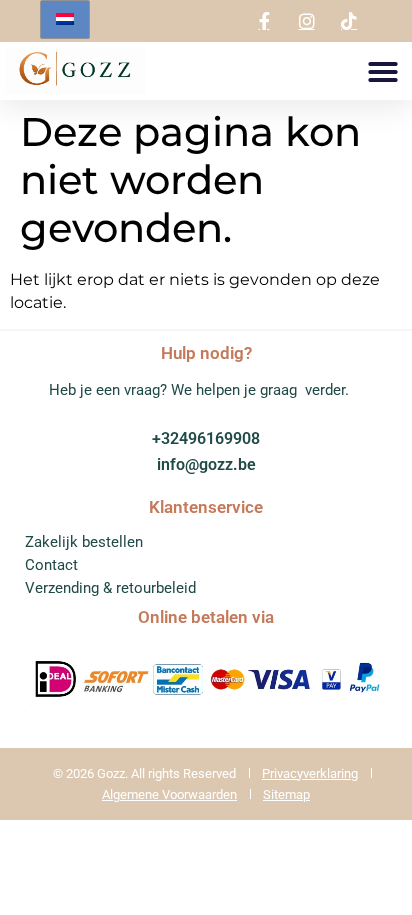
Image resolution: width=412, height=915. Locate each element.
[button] (383, 72)
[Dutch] (65, 19)
